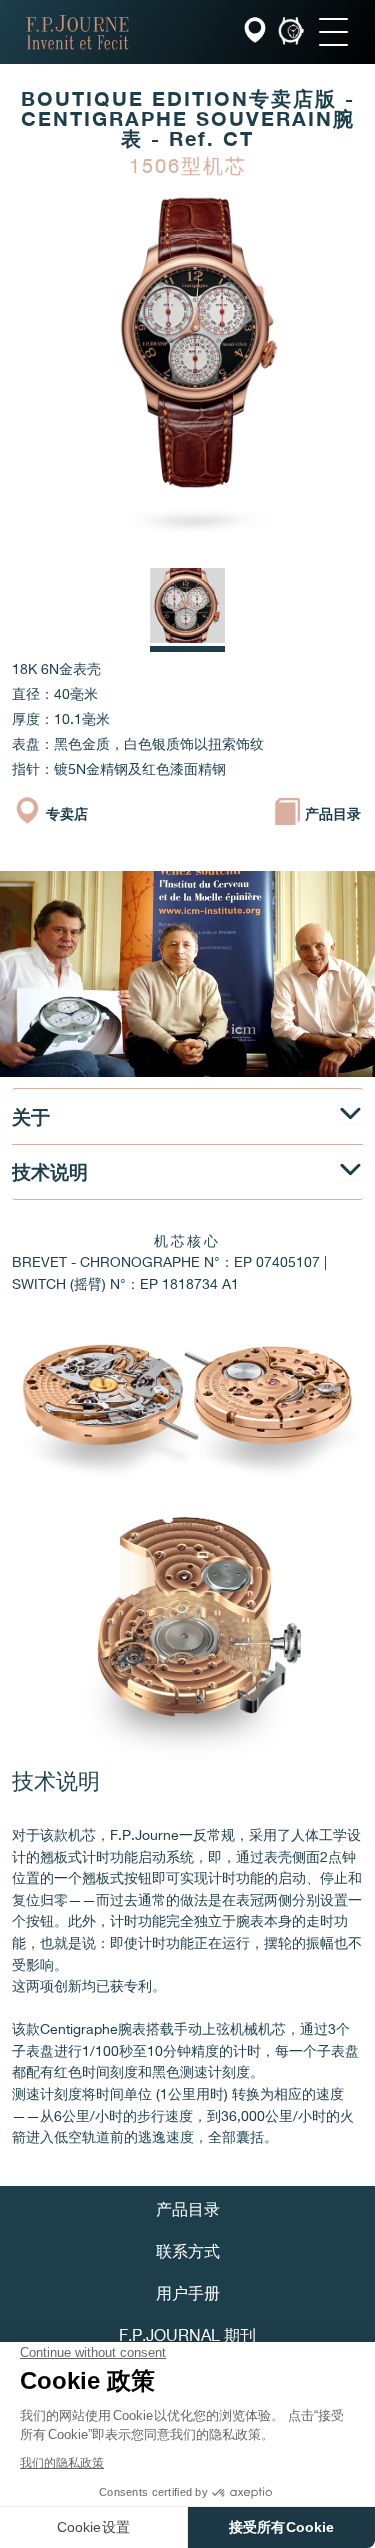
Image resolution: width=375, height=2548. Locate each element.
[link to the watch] (291, 32)
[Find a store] (257, 32)
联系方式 (188, 2253)
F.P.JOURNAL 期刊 (187, 2337)
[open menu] (333, 32)
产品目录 (188, 2211)
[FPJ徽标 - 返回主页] (77, 32)
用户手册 (188, 2295)
